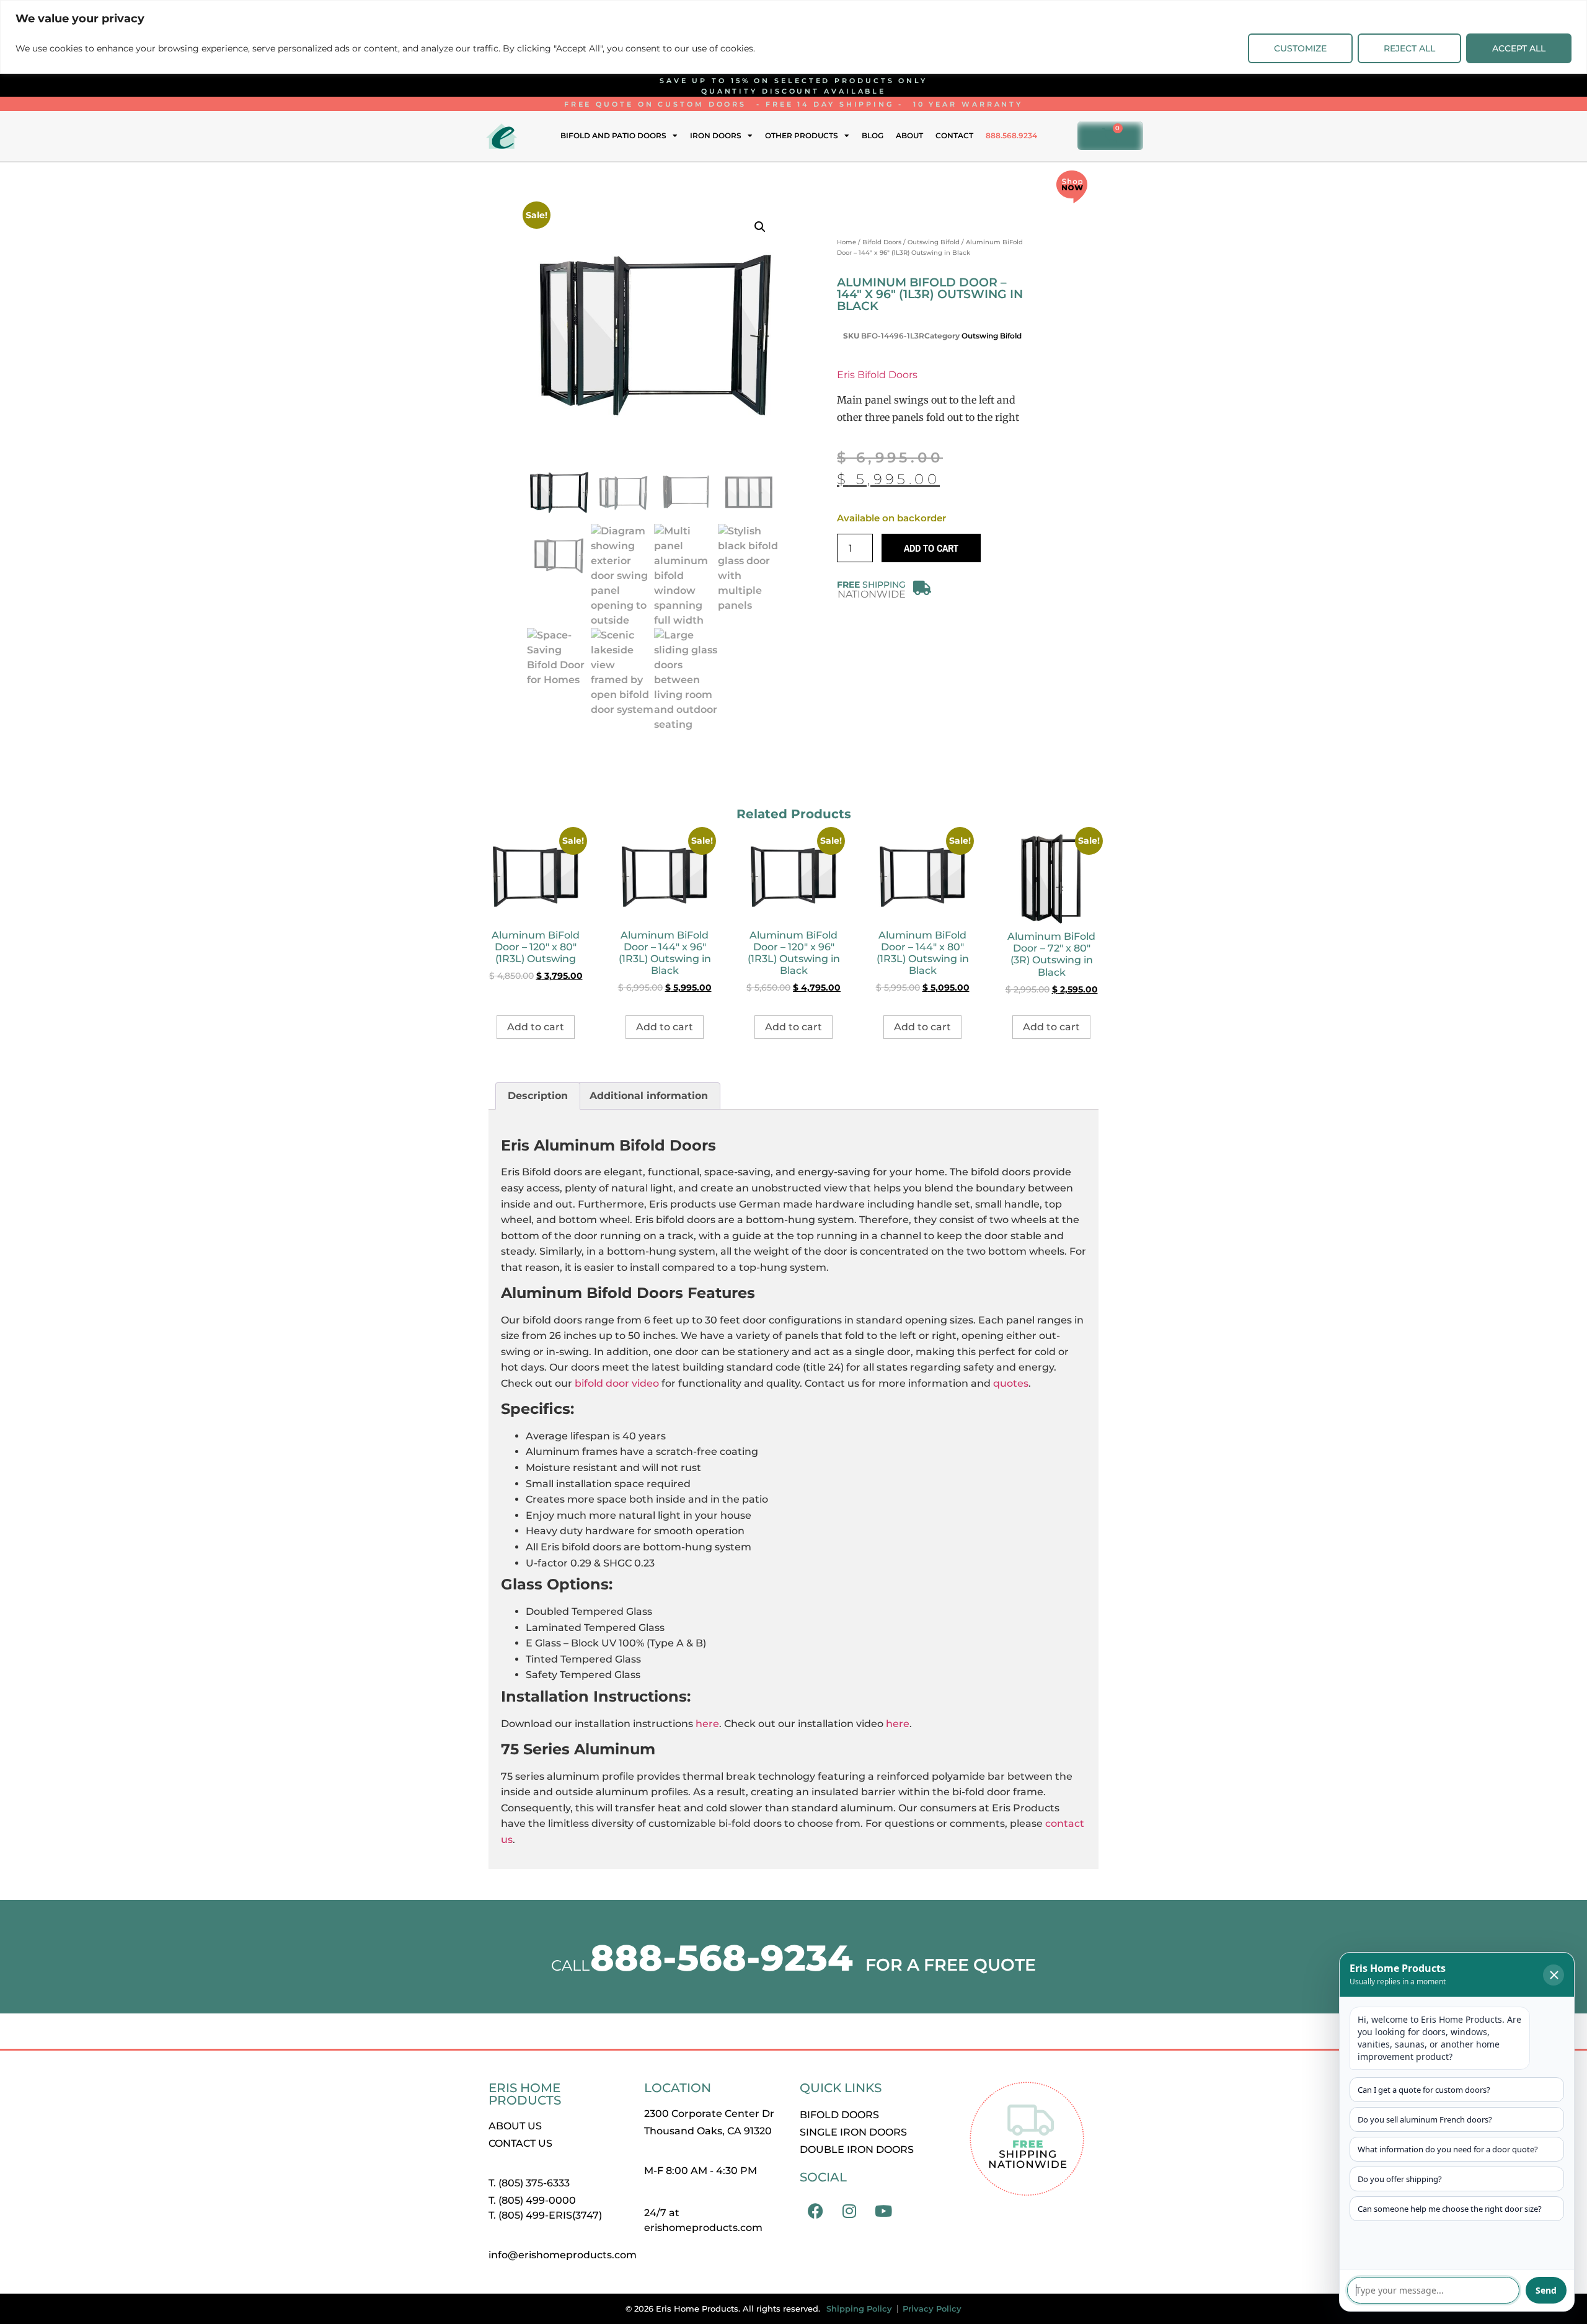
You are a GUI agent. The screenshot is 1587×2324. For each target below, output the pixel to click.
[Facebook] (815, 2211)
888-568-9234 (722, 1958)
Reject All (1409, 48)
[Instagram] (849, 2211)
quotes (1011, 1383)
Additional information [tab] (649, 1096)
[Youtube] (883, 2211)
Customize (1300, 48)
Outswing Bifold (934, 242)
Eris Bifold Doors (877, 375)
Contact (954, 135)
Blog (873, 135)
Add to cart (931, 548)
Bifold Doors (882, 242)
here (707, 1724)
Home (847, 242)
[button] (760, 227)
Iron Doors (716, 135)
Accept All (1519, 48)
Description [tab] (538, 1096)
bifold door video (617, 1383)
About (909, 135)
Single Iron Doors (853, 2132)
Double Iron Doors (857, 2149)
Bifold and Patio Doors (613, 135)
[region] (793, 37)
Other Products (802, 135)
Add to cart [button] (536, 1027)
